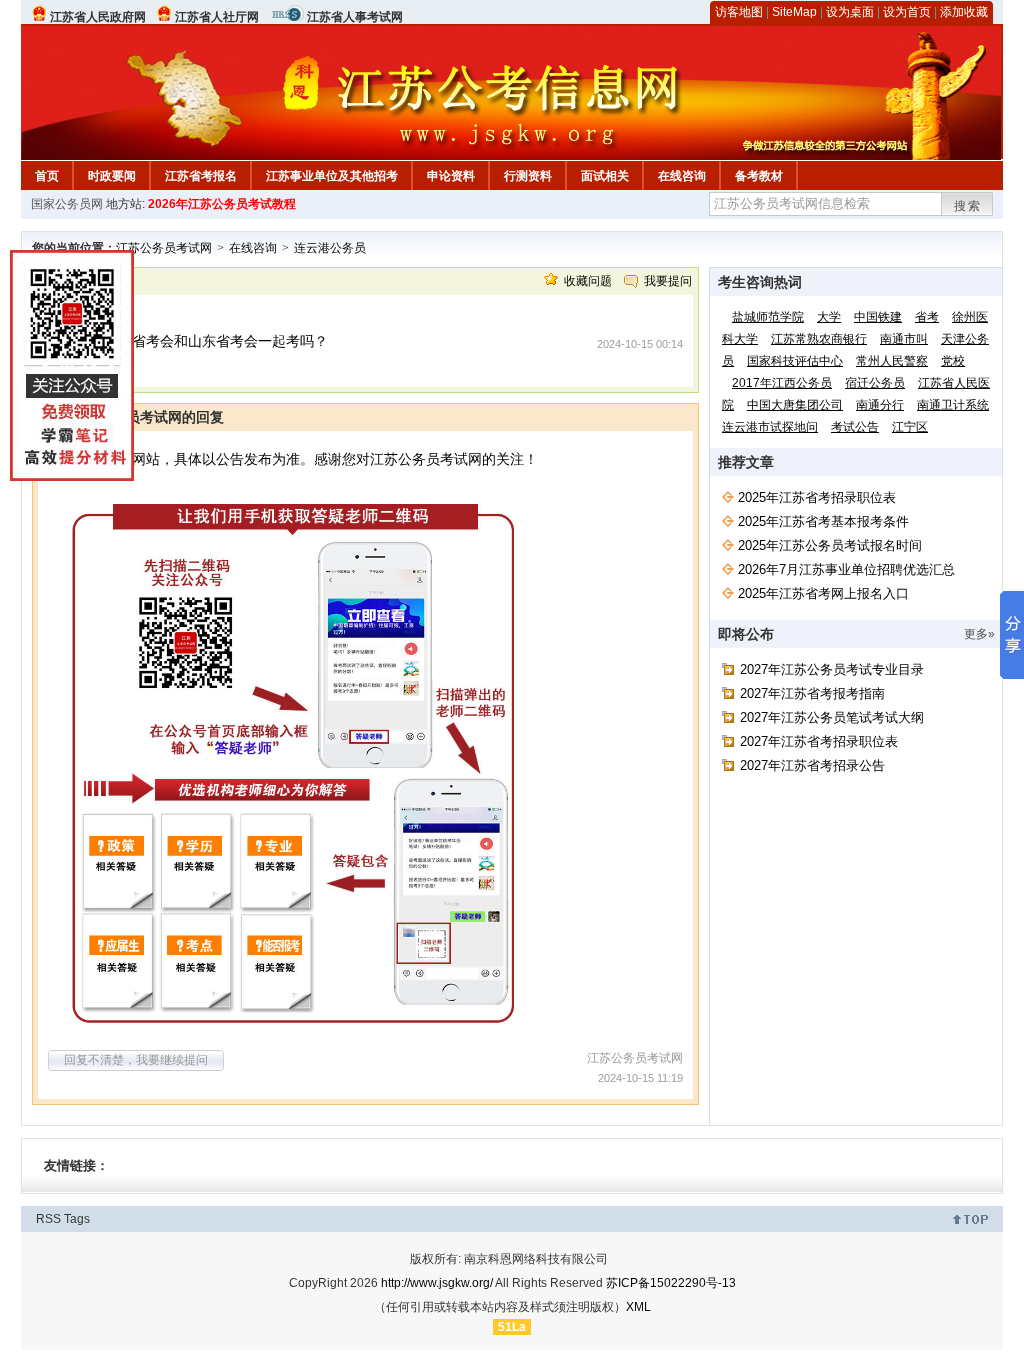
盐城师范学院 (768, 317)
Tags (77, 1219)
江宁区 (910, 427)
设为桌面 (850, 12)
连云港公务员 (330, 248)
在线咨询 (682, 176)
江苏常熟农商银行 (819, 339)
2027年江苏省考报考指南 (812, 693)
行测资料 (528, 176)
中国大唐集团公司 (795, 405)
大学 (829, 317)
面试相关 (605, 176)
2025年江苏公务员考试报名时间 (830, 545)
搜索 (968, 206)
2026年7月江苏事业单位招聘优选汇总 (846, 569)
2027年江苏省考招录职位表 (819, 741)
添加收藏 (964, 12)
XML (638, 1307)
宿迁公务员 (875, 383)
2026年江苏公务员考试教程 (222, 204)
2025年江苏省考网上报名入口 (823, 593)
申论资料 (451, 176)
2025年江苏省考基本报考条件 (823, 521)
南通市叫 (904, 339)
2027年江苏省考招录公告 (812, 765)
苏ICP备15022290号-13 (671, 1283)
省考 (927, 317)
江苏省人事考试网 (355, 17)
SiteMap (794, 12)
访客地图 (739, 12)
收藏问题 (588, 281)
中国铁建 (878, 317)
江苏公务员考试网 (164, 248)
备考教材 (759, 176)
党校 (953, 361)
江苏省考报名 (201, 176)
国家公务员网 (67, 204)
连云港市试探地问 (770, 427)
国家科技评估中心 (795, 361)
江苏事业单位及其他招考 (332, 176)
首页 (47, 176)
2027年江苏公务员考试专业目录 (832, 669)
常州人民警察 (892, 361)
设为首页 (907, 12)
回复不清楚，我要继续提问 (136, 1060)
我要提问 (668, 281)
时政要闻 (112, 176)
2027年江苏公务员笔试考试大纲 (832, 717)
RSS (48, 1219)
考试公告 (855, 427)
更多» (979, 634)
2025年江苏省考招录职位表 (817, 497)
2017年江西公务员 (782, 383)
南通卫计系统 (953, 405)
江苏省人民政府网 (98, 17)
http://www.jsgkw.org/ (437, 1283)
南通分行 (880, 405)
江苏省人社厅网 (217, 17)
